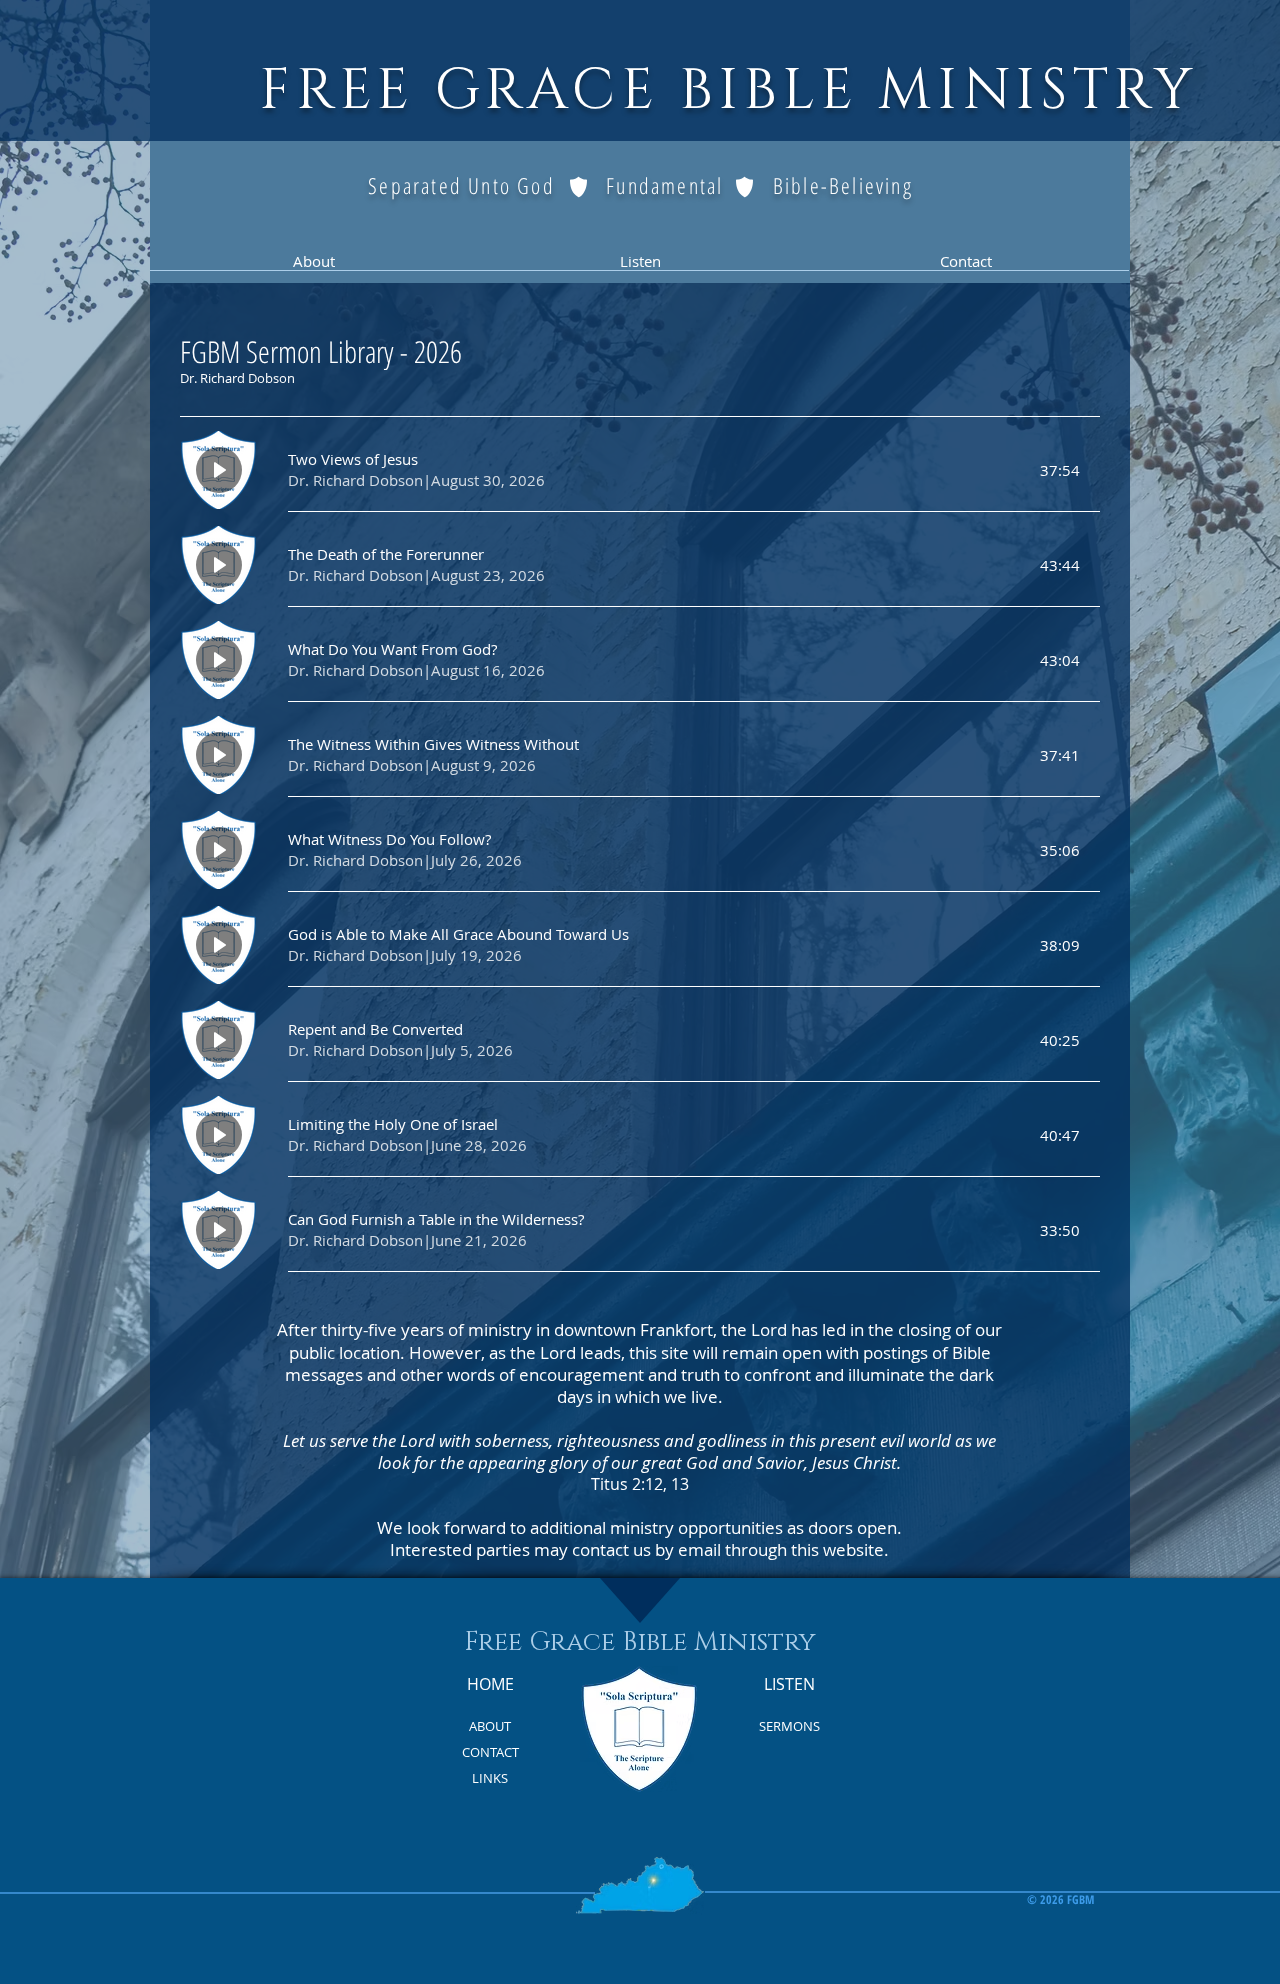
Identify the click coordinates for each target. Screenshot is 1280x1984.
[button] (313, 268)
